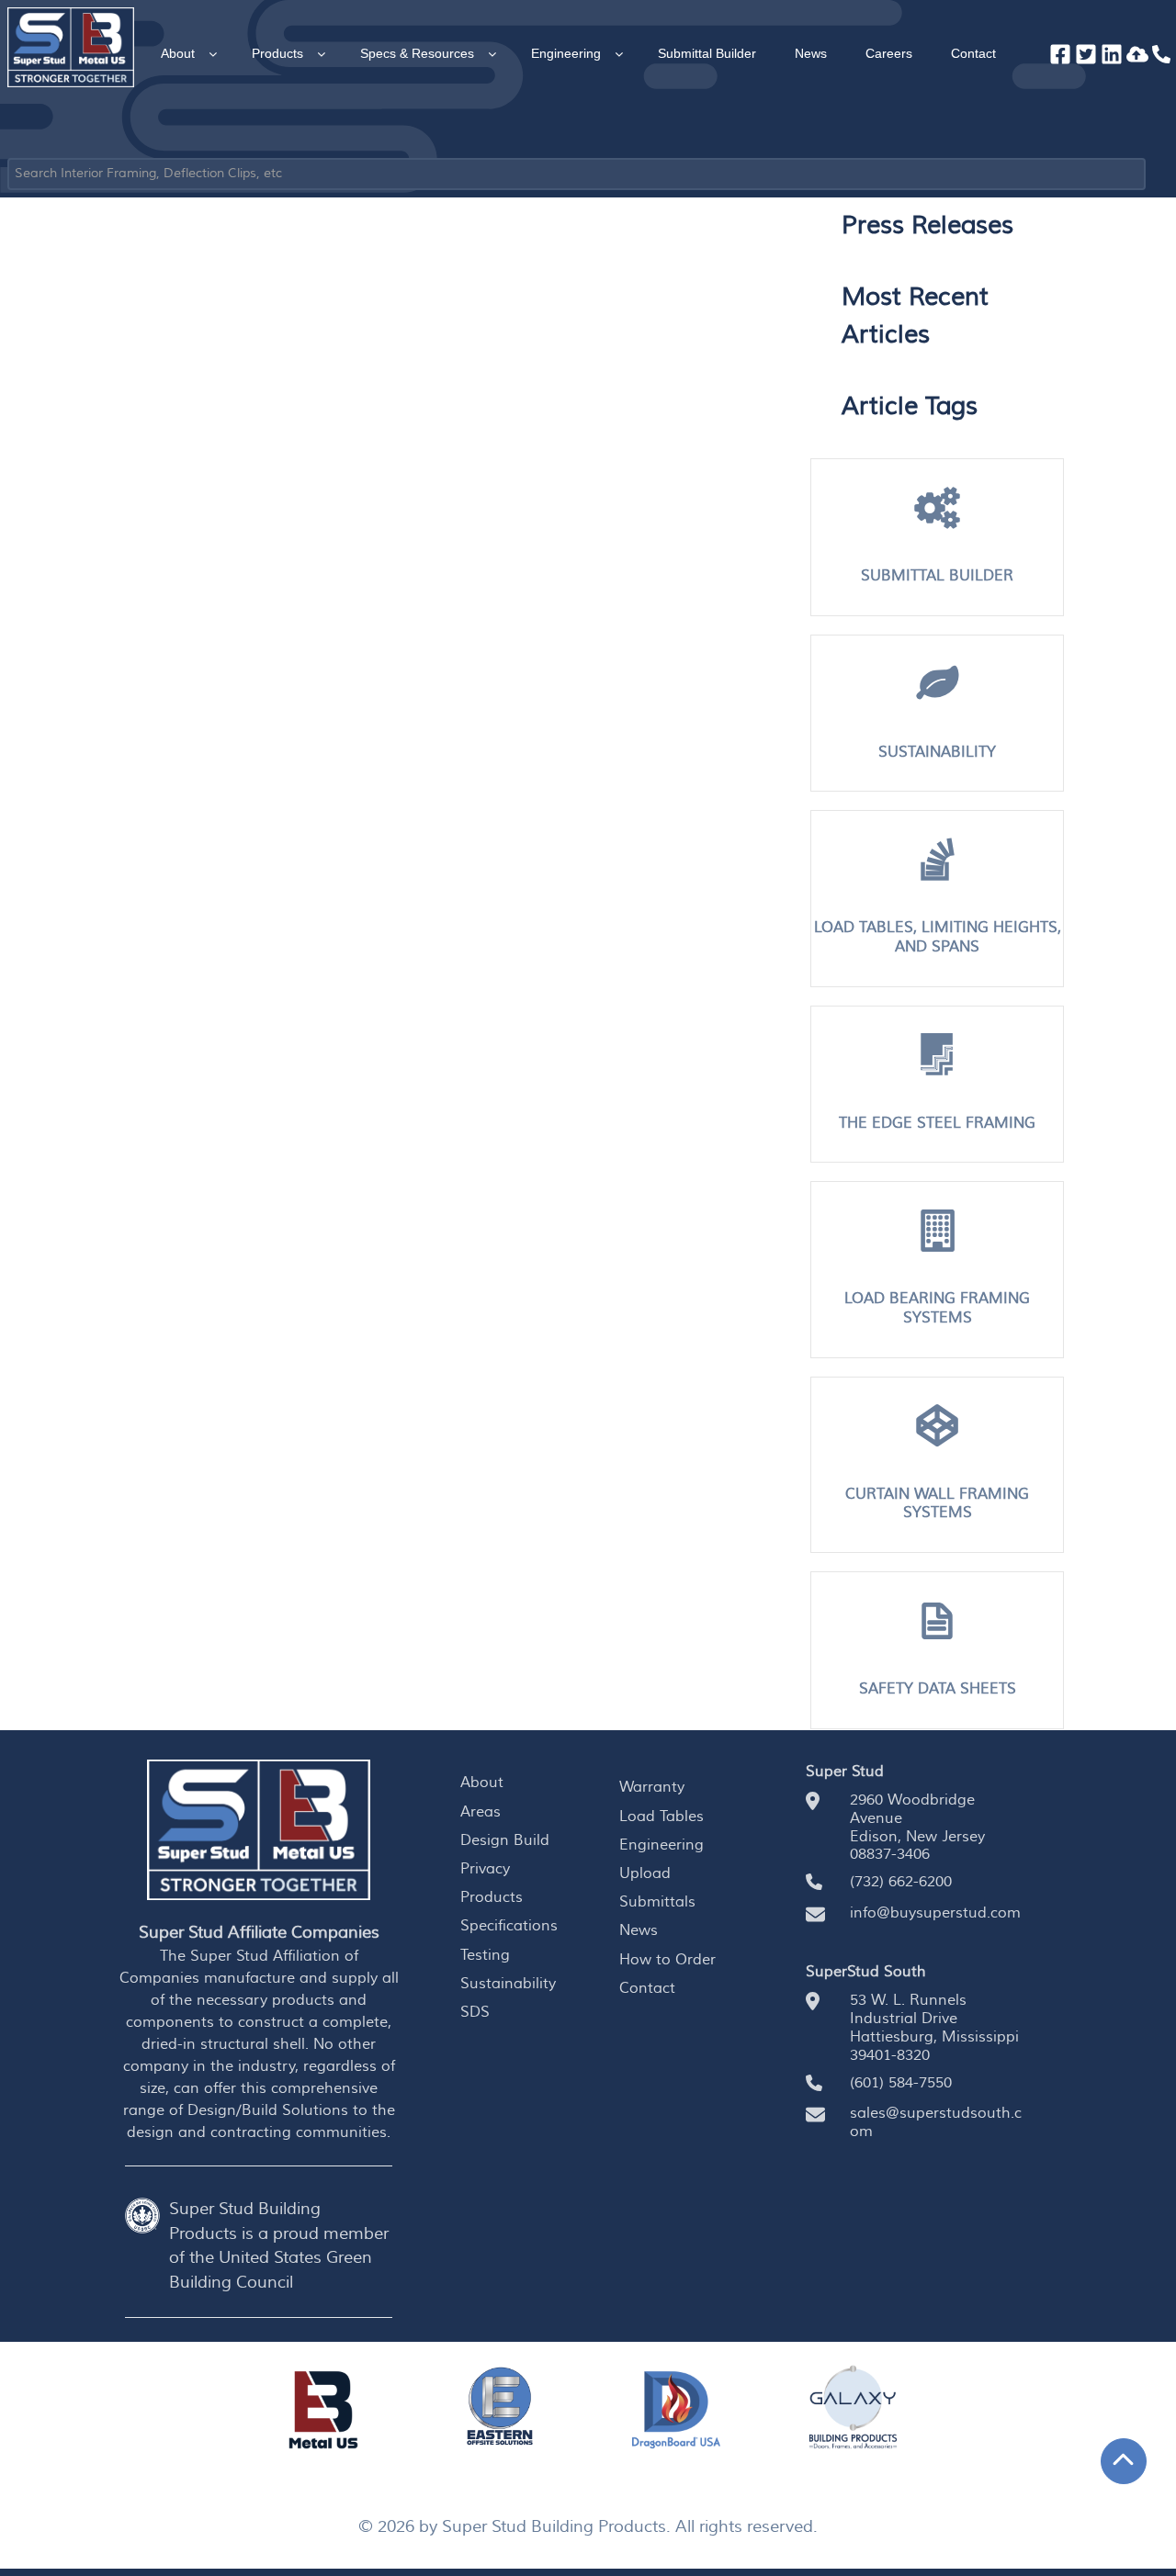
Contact (973, 53)
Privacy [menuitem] (485, 1869)
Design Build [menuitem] (505, 1840)
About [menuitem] (482, 1783)
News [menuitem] (639, 1930)
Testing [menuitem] (485, 1955)
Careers (889, 53)
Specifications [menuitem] (509, 1926)
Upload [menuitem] (645, 1873)
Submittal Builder (707, 53)
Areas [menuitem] (481, 1812)
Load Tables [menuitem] (661, 1817)
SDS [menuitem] (475, 2012)
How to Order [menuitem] (667, 1960)
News (811, 53)
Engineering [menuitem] (661, 1845)
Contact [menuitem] (647, 1988)
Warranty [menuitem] (652, 1787)
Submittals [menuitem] (657, 1902)
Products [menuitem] (492, 1897)
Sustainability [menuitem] (508, 1984)
